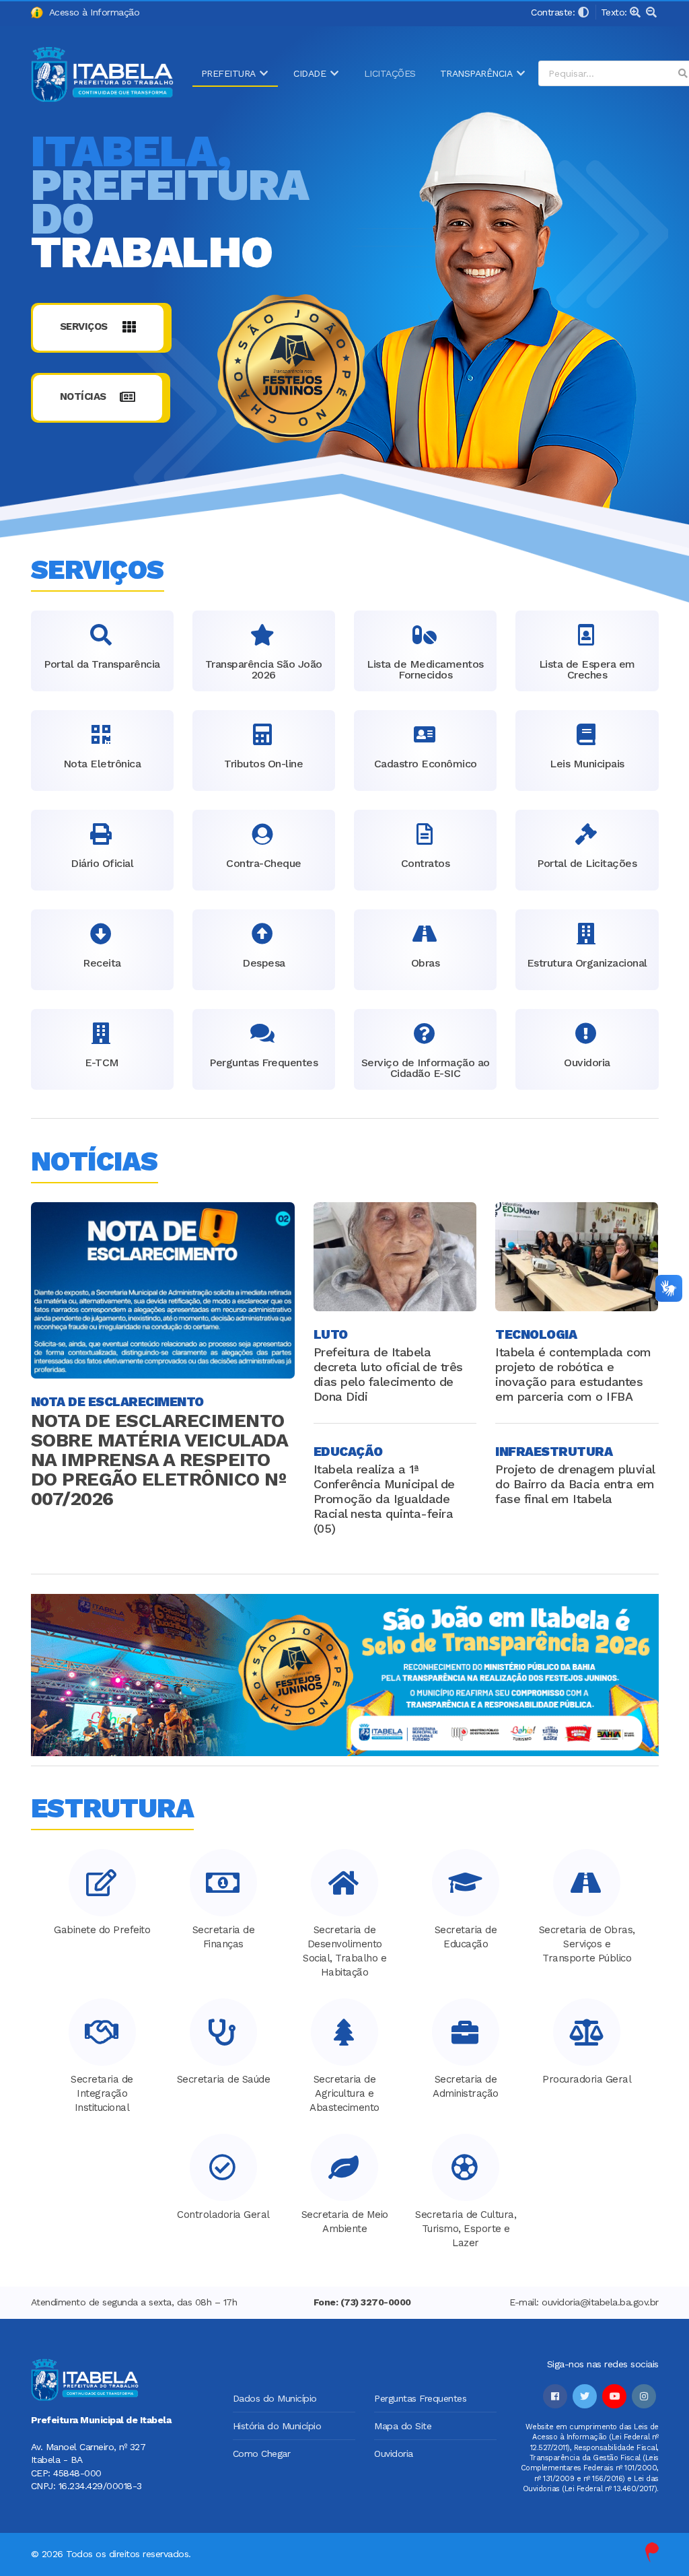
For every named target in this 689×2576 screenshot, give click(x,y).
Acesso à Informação (92, 12)
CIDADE (310, 73)
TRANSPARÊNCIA (476, 73)
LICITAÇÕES (390, 73)
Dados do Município (275, 2398)
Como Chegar (262, 2453)
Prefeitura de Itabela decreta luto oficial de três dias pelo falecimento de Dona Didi (388, 1374)
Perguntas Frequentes (420, 2398)
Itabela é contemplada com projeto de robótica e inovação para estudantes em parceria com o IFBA (573, 1374)
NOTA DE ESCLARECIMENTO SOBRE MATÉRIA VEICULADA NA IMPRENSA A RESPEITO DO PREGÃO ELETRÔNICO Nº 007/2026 (159, 1460)
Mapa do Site (403, 2426)
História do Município (277, 2426)
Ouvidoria (394, 2453)
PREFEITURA (228, 73)
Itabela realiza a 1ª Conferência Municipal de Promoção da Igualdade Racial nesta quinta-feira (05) (384, 1499)
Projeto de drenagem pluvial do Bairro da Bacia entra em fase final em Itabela (575, 1484)
